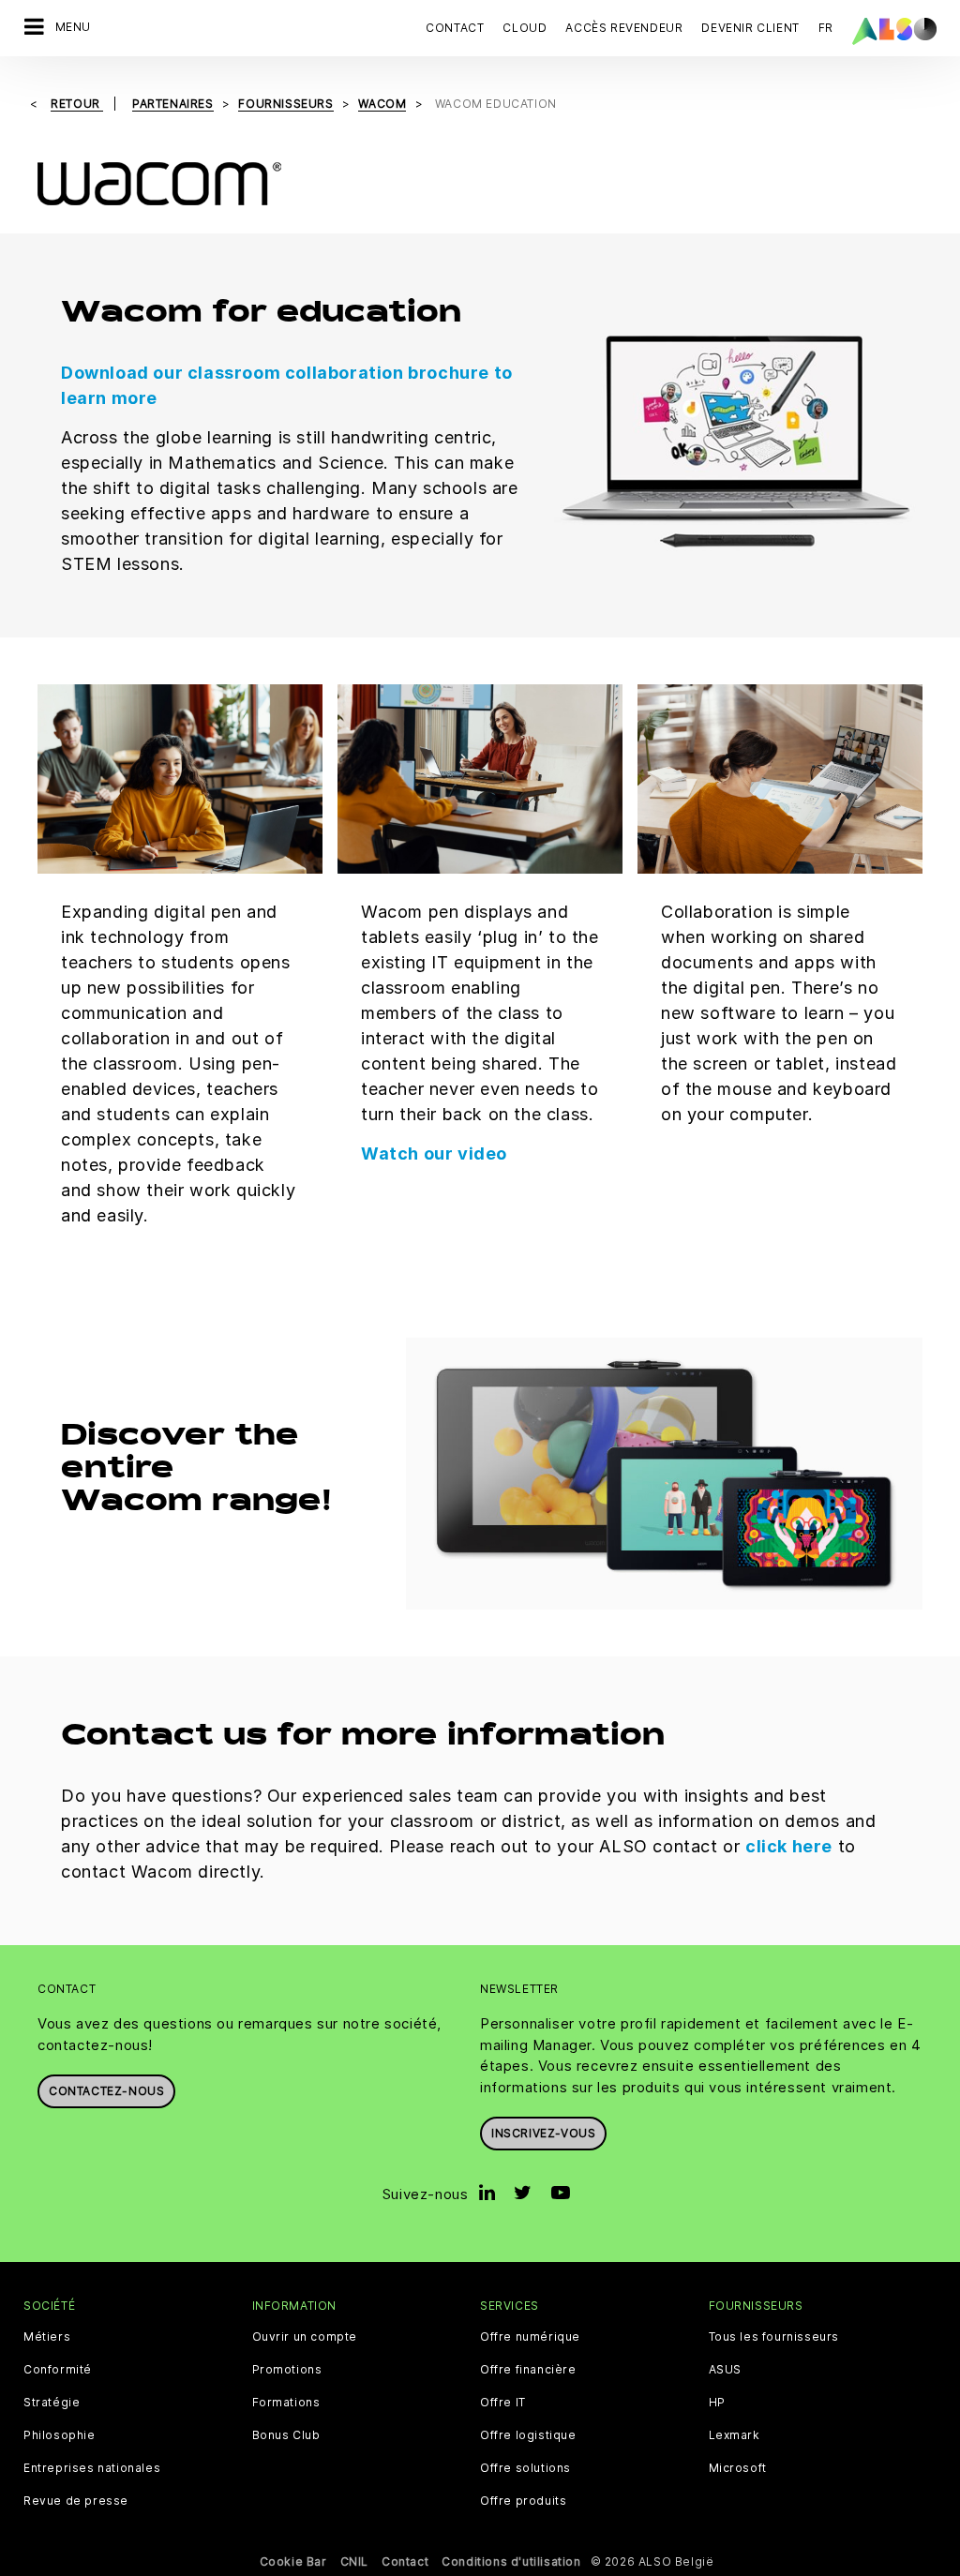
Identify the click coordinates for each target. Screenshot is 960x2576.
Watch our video (434, 1153)
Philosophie (60, 2435)
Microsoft (738, 2468)
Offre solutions (525, 2468)
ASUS (725, 2370)
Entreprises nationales (92, 2468)
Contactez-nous (106, 2091)
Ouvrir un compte (305, 2337)
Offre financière (528, 2370)
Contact (455, 28)
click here (789, 1846)
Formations (286, 2403)
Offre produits (523, 2501)
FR (826, 28)
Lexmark (735, 2435)
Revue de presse (76, 2501)
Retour (77, 104)
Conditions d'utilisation (511, 2561)
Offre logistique (528, 2435)
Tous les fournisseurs (774, 2337)
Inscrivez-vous (543, 2133)
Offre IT (503, 2403)
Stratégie (52, 2403)
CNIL (354, 2561)
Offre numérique (530, 2337)
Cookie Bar (293, 2561)
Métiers (47, 2337)
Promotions (287, 2370)
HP (717, 2403)
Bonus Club (286, 2435)
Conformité (58, 2370)
